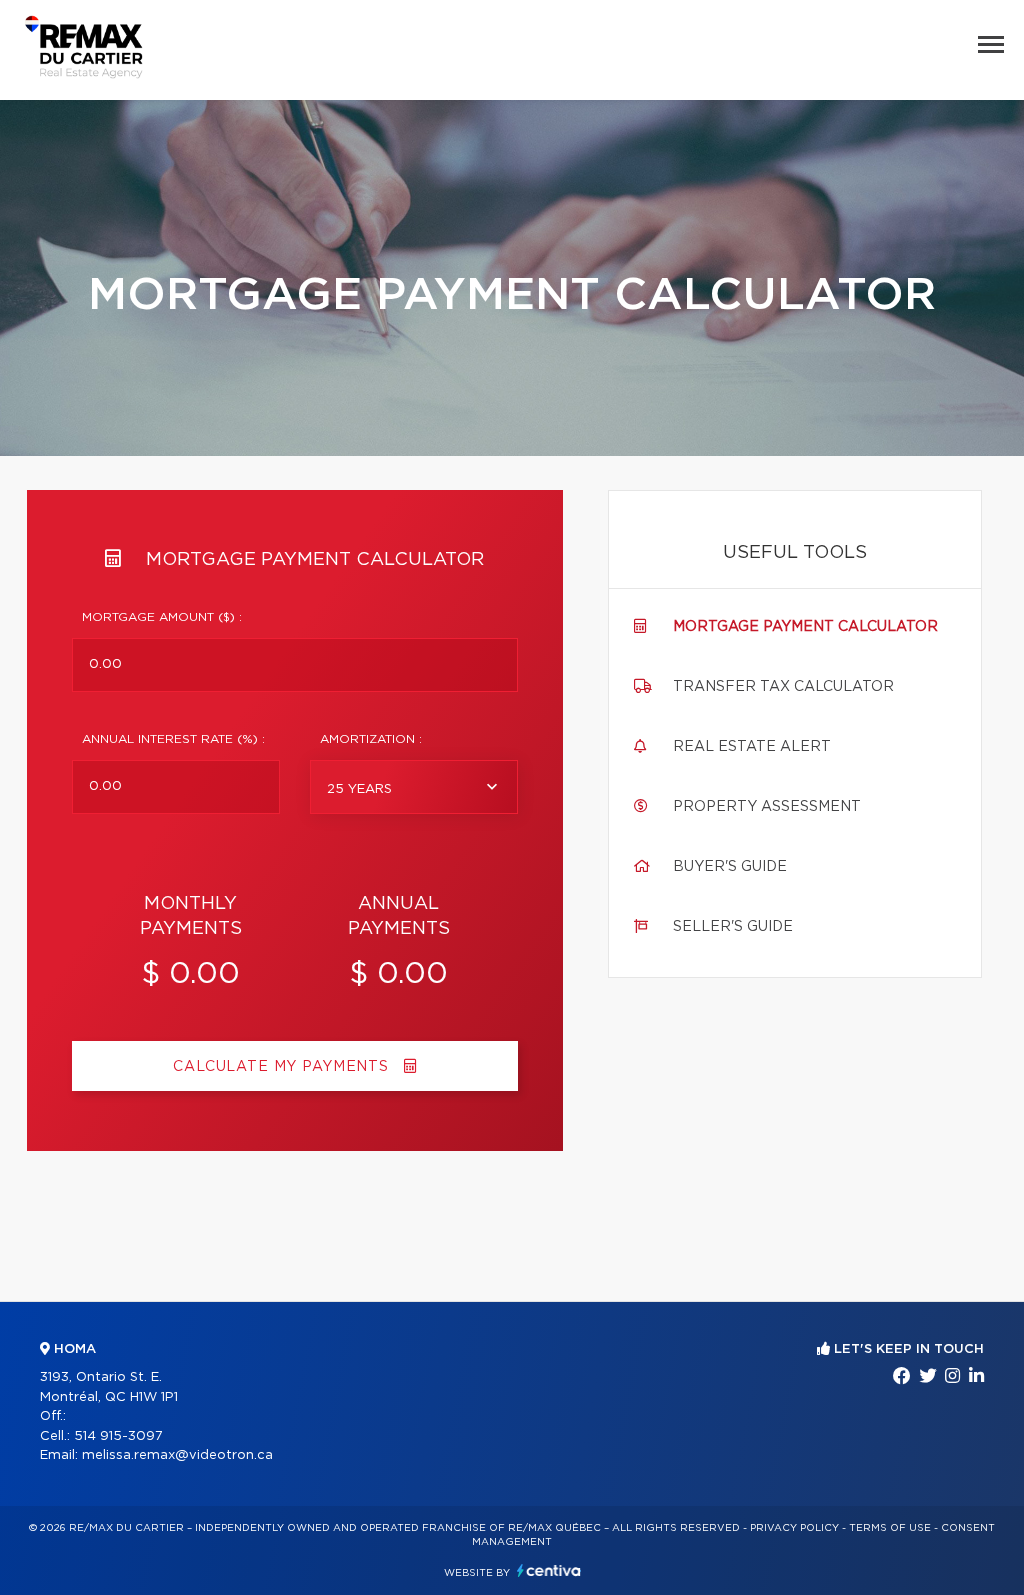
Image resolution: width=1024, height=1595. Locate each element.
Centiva (549, 1570)
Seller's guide (733, 927)
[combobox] (414, 787)
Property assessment (767, 807)
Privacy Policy (794, 1528)
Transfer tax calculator (783, 687)
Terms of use (890, 1528)
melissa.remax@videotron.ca (177, 1455)
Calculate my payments (283, 1067)
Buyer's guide (730, 867)
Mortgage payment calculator (805, 627)
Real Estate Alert (752, 747)
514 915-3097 (118, 1436)
